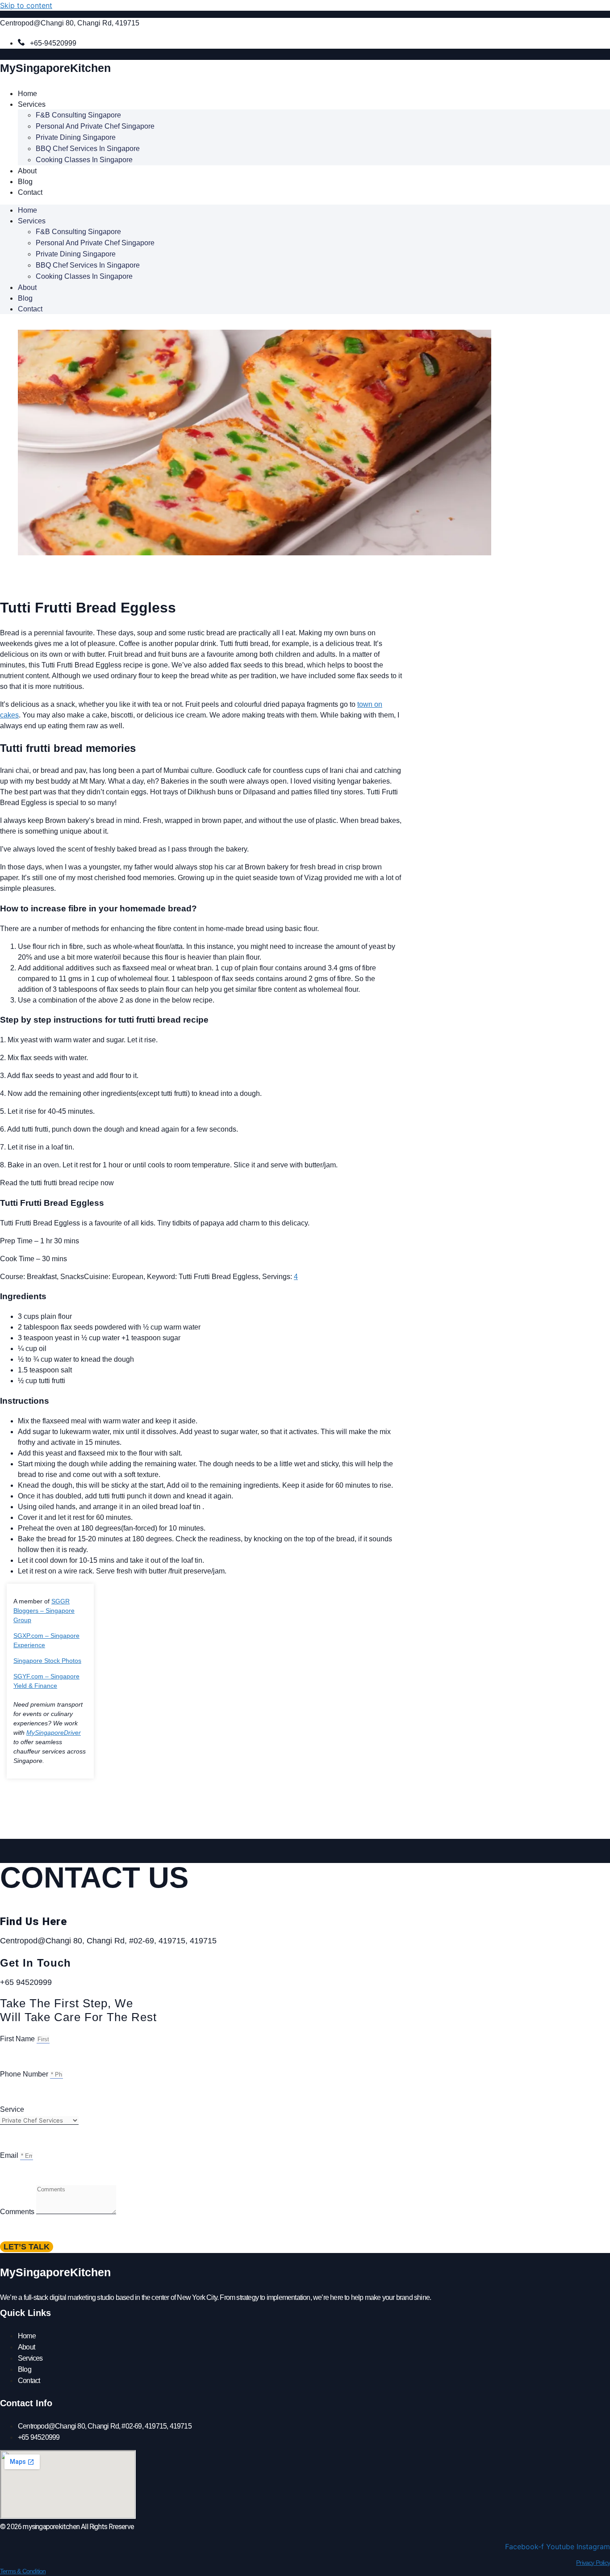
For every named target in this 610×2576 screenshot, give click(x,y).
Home (27, 94)
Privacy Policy (593, 2563)
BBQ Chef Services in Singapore (88, 149)
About (27, 171)
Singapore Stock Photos (47, 1661)
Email (10, 2155)
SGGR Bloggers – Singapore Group (44, 1611)
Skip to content (26, 5)
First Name (18, 2039)
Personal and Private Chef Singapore (95, 126)
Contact (30, 192)
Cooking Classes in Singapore (84, 160)
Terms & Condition (23, 2571)
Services (32, 104)
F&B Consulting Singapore (78, 115)
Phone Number (25, 2074)
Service (12, 2109)
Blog (25, 182)
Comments (18, 2212)
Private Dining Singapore (76, 137)
